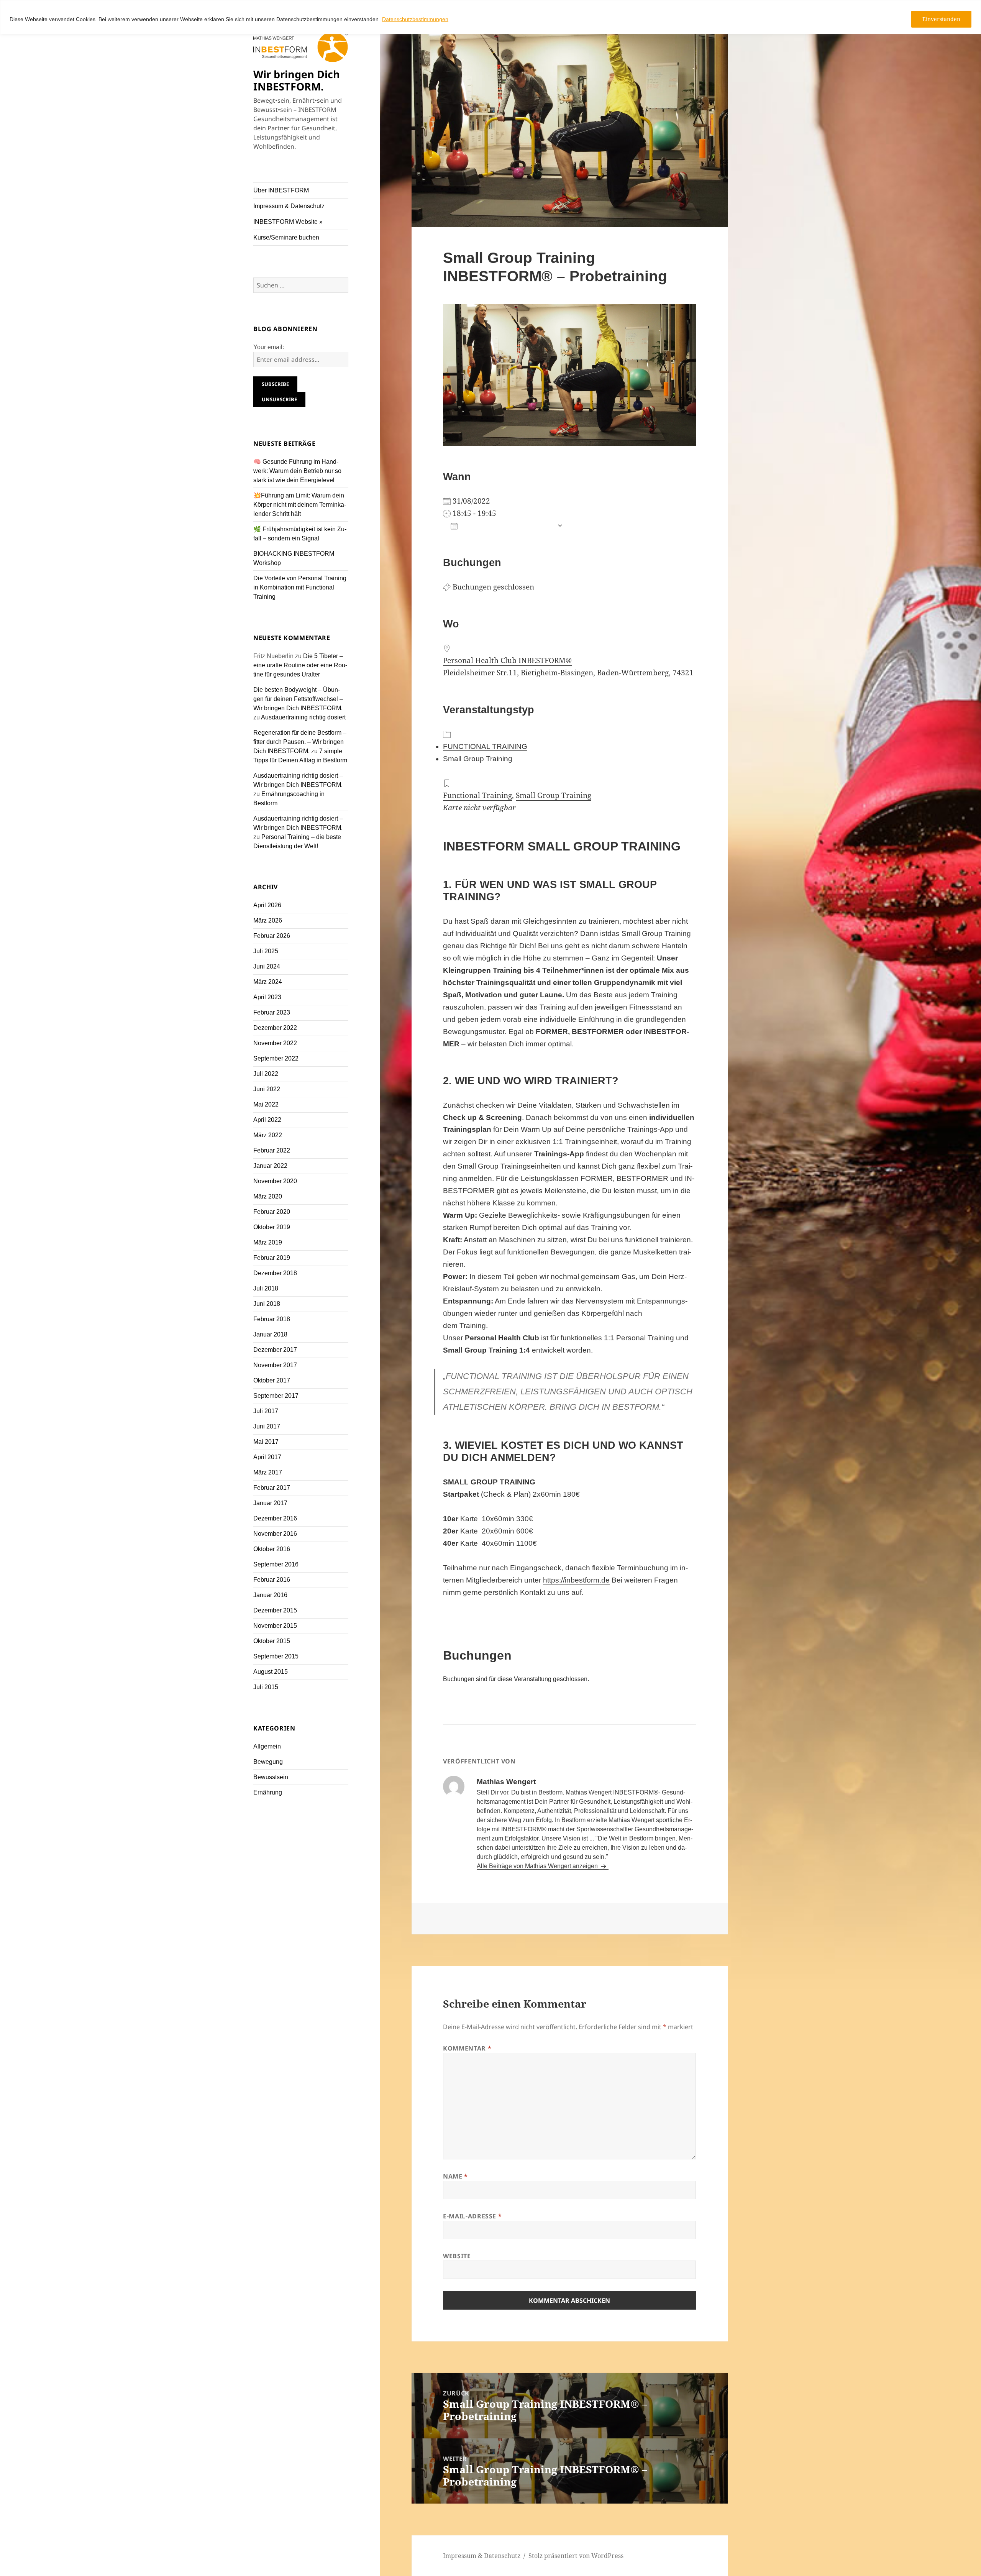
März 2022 (268, 1135)
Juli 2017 (266, 1411)
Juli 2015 (266, 1687)
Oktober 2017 (272, 1380)
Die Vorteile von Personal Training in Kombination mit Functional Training (300, 587)
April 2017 (267, 1457)
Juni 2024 (267, 966)
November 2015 (275, 1626)
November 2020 (275, 1181)
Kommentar (467, 2048)
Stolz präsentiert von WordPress (576, 2556)
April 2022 (267, 1120)
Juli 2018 (266, 1288)
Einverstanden (941, 19)
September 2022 (276, 1058)
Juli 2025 (266, 951)
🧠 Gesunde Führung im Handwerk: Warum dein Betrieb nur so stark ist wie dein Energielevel (297, 471)
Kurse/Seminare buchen (286, 237)
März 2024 (268, 982)
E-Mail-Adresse (472, 2216)
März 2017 (268, 1472)
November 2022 (275, 1043)
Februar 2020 (272, 1212)
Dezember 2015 (275, 1610)
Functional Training (477, 795)
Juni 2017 (267, 1426)
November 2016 (275, 1534)
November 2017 (275, 1365)
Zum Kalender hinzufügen (507, 526)
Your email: (269, 347)
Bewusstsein (271, 1777)
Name (455, 2176)
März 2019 (268, 1242)
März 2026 (268, 920)
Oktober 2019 (272, 1227)
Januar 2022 (270, 1166)
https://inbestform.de (576, 1580)
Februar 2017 (272, 1488)
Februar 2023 (272, 1012)
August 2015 (271, 1672)
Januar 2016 (270, 1595)
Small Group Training (478, 759)
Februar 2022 (272, 1150)
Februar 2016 (272, 1580)
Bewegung (268, 1762)
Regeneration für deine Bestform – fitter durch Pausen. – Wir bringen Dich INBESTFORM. (300, 742)
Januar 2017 (270, 1503)
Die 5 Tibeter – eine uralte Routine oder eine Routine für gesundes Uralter (300, 665)
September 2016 (276, 1564)
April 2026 (267, 905)
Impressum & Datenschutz (289, 206)
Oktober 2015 (272, 1641)
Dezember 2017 (275, 1350)
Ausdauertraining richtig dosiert (303, 717)
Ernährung (268, 1792)
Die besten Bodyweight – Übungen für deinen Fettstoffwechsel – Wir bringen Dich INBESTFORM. (298, 699)
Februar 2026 (272, 936)
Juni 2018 (267, 1304)
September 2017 (276, 1396)
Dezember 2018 (275, 1273)
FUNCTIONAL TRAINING (485, 746)
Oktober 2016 (272, 1549)
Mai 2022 (266, 1104)
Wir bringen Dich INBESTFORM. (297, 80)
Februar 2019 (272, 1258)
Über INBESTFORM (281, 190)
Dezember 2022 (275, 1028)
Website (457, 2256)
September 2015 (276, 1656)
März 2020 (268, 1196)
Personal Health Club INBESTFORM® (507, 660)
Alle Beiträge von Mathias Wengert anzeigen (538, 1866)
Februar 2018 (272, 1319)
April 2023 (267, 997)
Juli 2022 (266, 1074)
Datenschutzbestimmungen (415, 19)
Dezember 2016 (275, 1518)
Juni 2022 (267, 1089)
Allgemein (267, 1746)
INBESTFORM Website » (288, 222)
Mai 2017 (266, 1442)
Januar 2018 (270, 1334)
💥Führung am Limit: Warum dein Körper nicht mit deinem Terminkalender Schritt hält (300, 505)
